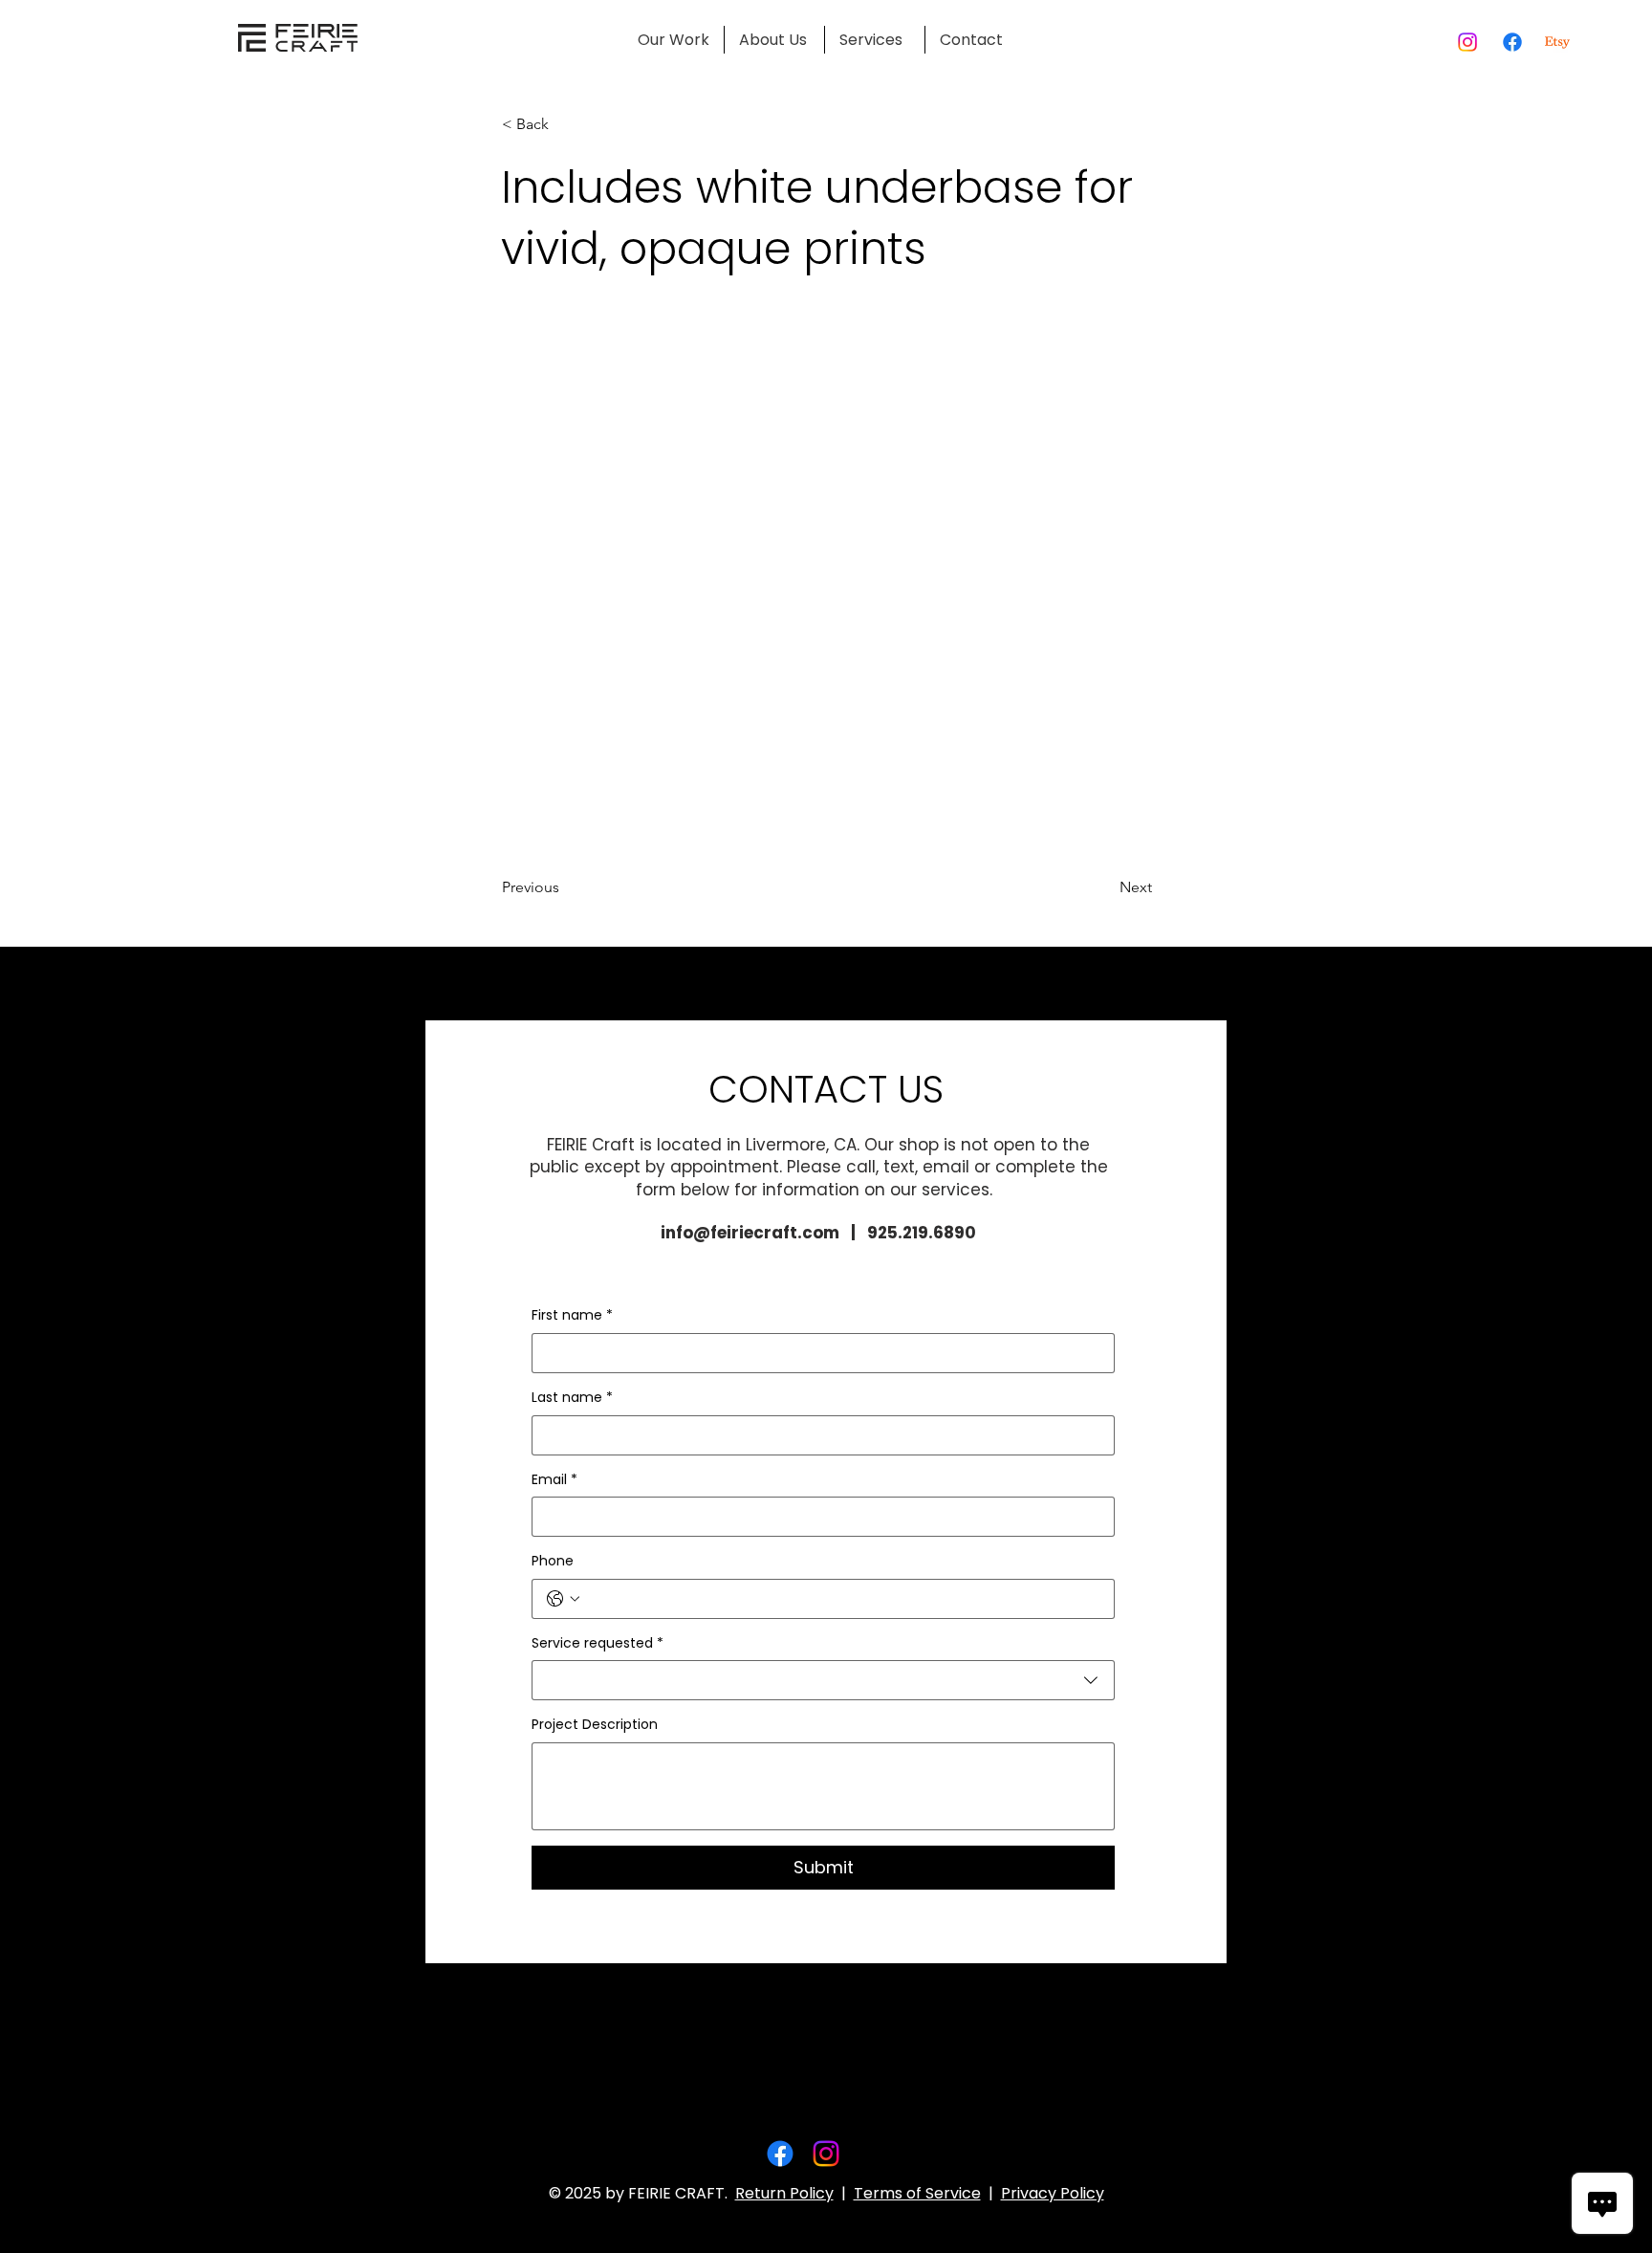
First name (572, 1315)
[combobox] (823, 1680)
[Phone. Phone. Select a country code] (563, 1599)
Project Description (595, 1725)
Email (554, 1480)
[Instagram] (1467, 42)
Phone (553, 1561)
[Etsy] (1557, 42)
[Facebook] (1512, 42)
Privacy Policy (1053, 2193)
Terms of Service (917, 2193)
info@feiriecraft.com (750, 1233)
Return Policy (784, 2193)
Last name (572, 1398)
